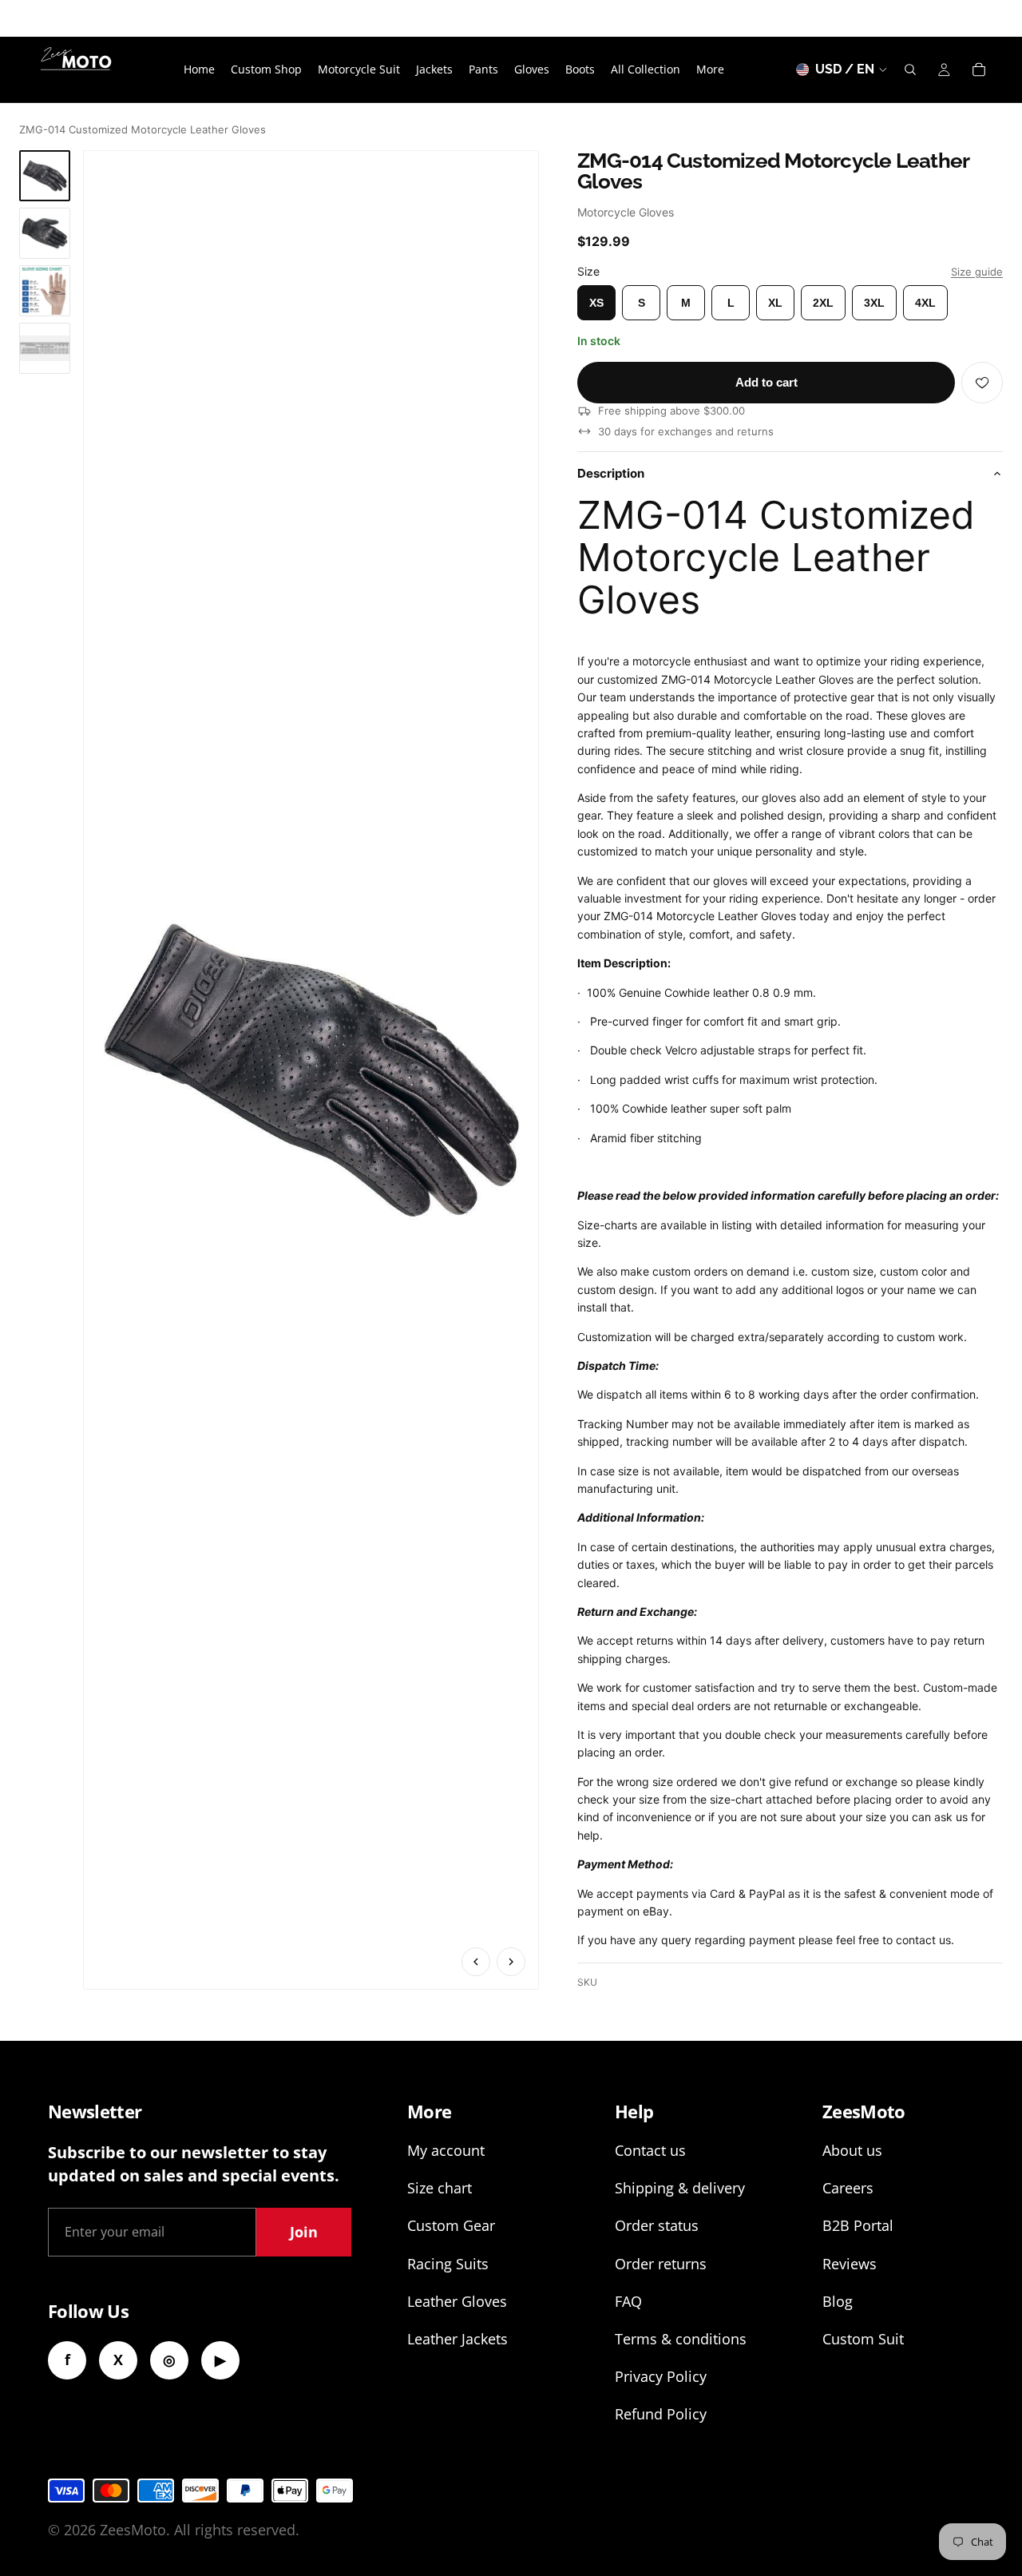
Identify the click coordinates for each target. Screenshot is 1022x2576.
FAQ (628, 2301)
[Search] (910, 69)
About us (852, 2150)
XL (775, 303)
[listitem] (710, 69)
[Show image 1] (45, 176)
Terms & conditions (681, 2339)
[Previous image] (476, 1962)
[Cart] (979, 69)
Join (304, 2232)
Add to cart (766, 382)
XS (596, 303)
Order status (657, 2225)
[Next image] (511, 1962)
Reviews (850, 2264)
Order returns (661, 2264)
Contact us (650, 2150)
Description (611, 473)
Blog (838, 2301)
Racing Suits (448, 2264)
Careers (848, 2188)
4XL (925, 303)
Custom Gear (451, 2225)
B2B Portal (858, 2225)
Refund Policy (661, 2414)
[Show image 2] (45, 233)
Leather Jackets (458, 2339)
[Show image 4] (45, 348)
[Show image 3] (45, 291)
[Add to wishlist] (982, 383)
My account (446, 2150)
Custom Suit (863, 2339)
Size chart (440, 2188)
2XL (823, 303)
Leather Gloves (457, 2301)
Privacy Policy (661, 2376)
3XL (874, 303)
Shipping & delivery (680, 2188)
